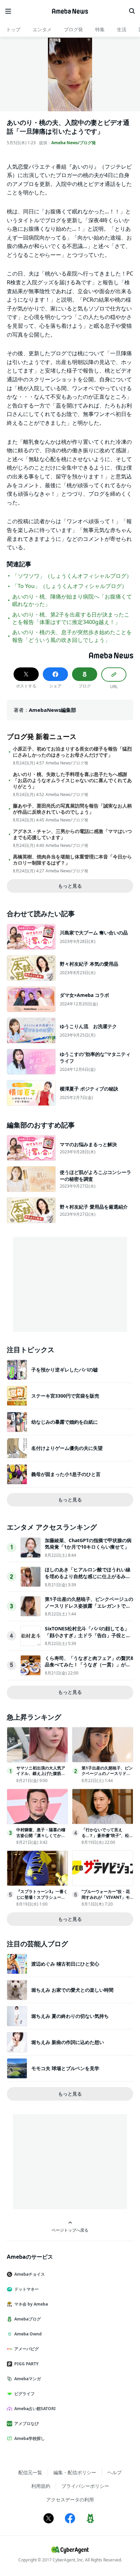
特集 (100, 29)
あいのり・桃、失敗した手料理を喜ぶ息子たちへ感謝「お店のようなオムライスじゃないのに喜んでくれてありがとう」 (72, 780)
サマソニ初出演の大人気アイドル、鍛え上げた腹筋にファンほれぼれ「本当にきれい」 (41, 1776)
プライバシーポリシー (85, 2486)
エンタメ (42, 29)
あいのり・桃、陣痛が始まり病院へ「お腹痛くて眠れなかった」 (72, 600)
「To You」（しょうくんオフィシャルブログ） (70, 586)
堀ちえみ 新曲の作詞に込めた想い (68, 2042)
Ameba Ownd (28, 2334)
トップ (13, 29)
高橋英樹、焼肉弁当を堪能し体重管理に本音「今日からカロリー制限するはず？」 (72, 860)
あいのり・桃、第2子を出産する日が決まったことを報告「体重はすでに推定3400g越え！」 (71, 618)
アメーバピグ (27, 2349)
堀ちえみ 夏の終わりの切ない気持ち (70, 2016)
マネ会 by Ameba (31, 2304)
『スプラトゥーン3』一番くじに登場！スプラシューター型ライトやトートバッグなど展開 (42, 1900)
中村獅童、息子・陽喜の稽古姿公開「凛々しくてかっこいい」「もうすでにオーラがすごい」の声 (41, 1838)
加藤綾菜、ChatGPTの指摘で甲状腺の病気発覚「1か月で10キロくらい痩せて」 (88, 1544)
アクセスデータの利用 (70, 2499)
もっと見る (70, 886)
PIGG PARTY (26, 2364)
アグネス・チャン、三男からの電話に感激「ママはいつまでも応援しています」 (72, 834)
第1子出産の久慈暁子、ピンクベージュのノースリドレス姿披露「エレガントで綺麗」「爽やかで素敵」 (89, 1606)
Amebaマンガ (28, 2379)
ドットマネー (27, 2289)
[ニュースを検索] (132, 11)
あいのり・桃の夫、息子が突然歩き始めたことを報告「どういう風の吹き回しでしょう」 (72, 636)
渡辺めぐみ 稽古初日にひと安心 (65, 1964)
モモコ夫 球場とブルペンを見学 (65, 2068)
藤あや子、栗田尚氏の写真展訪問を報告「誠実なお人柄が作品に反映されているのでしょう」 (72, 809)
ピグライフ (24, 2394)
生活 (122, 29)
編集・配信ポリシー (75, 2472)
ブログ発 (73, 29)
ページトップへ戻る (70, 2230)
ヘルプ (115, 2472)
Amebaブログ (28, 2319)
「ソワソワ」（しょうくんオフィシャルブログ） (72, 576)
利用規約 (41, 2486)
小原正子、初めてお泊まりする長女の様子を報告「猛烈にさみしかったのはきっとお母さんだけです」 (72, 752)
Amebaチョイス (30, 2274)
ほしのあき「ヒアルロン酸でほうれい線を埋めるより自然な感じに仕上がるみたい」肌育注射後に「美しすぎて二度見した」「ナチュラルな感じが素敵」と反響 (88, 1579)
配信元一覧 (30, 2472)
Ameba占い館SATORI (35, 2409)
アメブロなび (27, 2423)
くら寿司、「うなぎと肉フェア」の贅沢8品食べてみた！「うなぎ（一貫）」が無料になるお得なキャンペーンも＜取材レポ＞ (89, 1668)
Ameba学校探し (30, 2438)
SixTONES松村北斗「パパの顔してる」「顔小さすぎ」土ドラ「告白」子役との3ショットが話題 (89, 1635)
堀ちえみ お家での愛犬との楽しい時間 (72, 1990)
